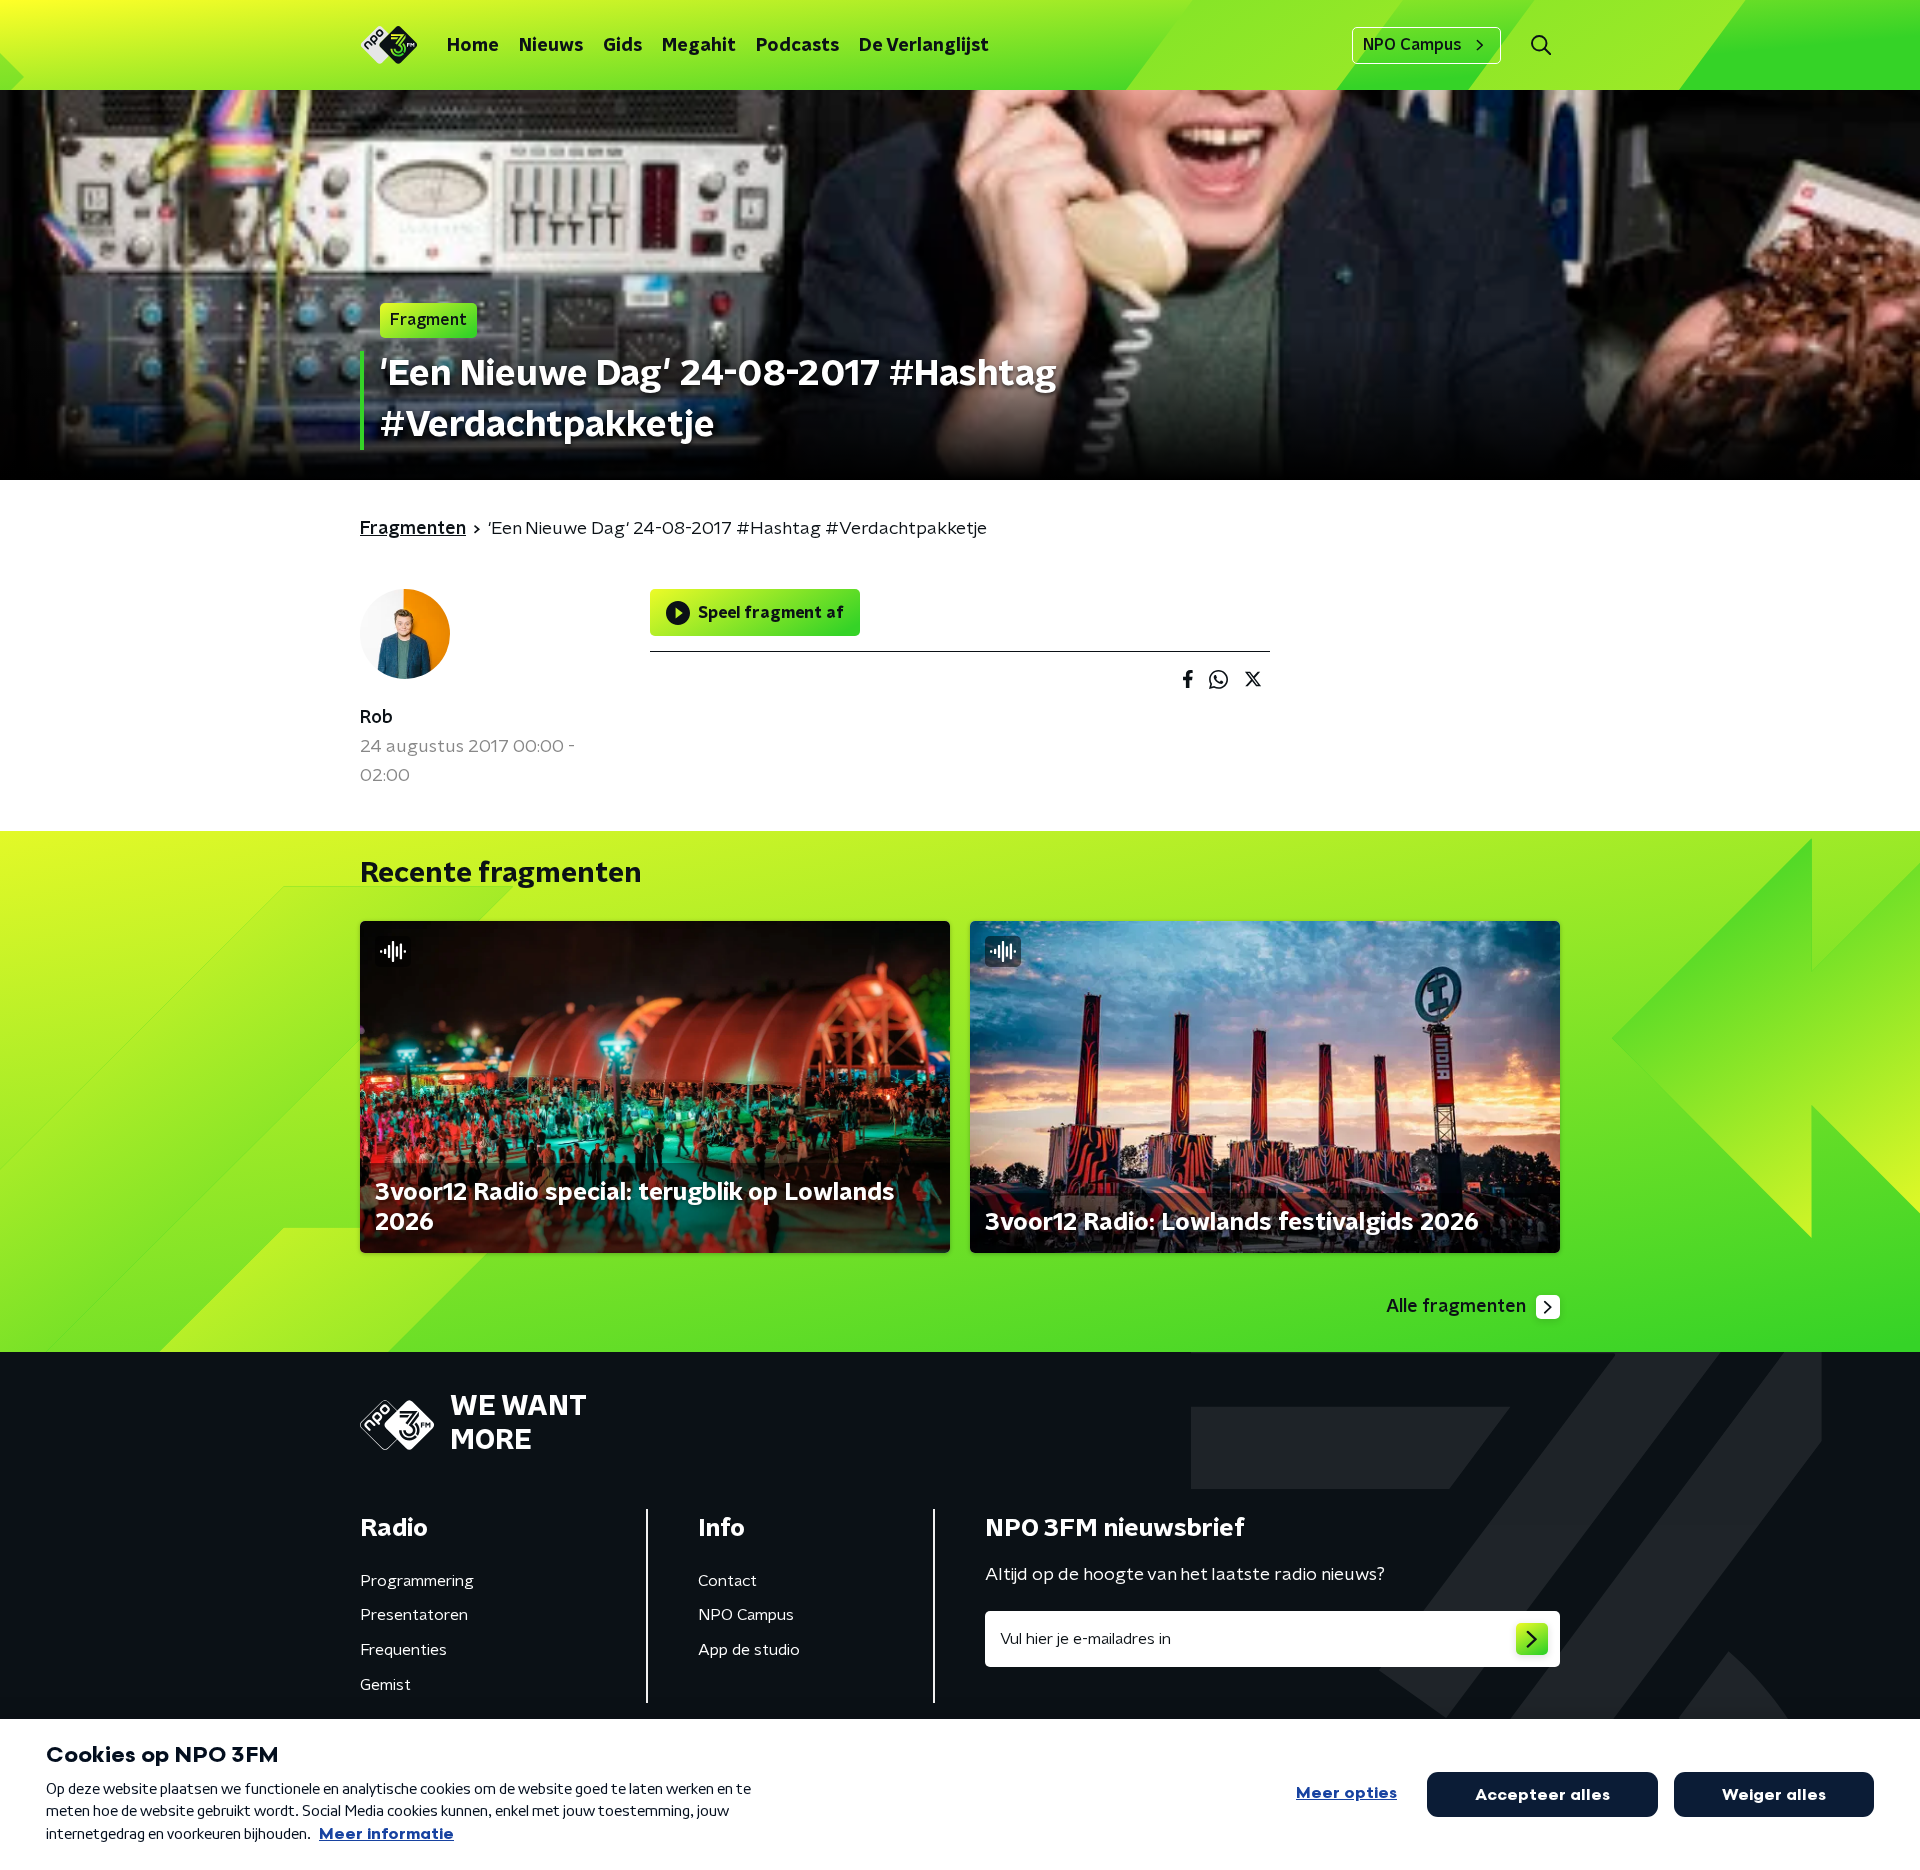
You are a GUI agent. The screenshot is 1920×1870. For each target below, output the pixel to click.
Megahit (699, 46)
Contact (727, 1581)
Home (473, 46)
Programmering (417, 1581)
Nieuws (551, 46)
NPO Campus (1412, 45)
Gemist (385, 1685)
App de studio (749, 1650)
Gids (622, 46)
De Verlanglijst (924, 46)
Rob (376, 718)
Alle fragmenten (1456, 1307)
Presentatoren (414, 1615)
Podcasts (797, 46)
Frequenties (403, 1650)
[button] (1540, 45)
